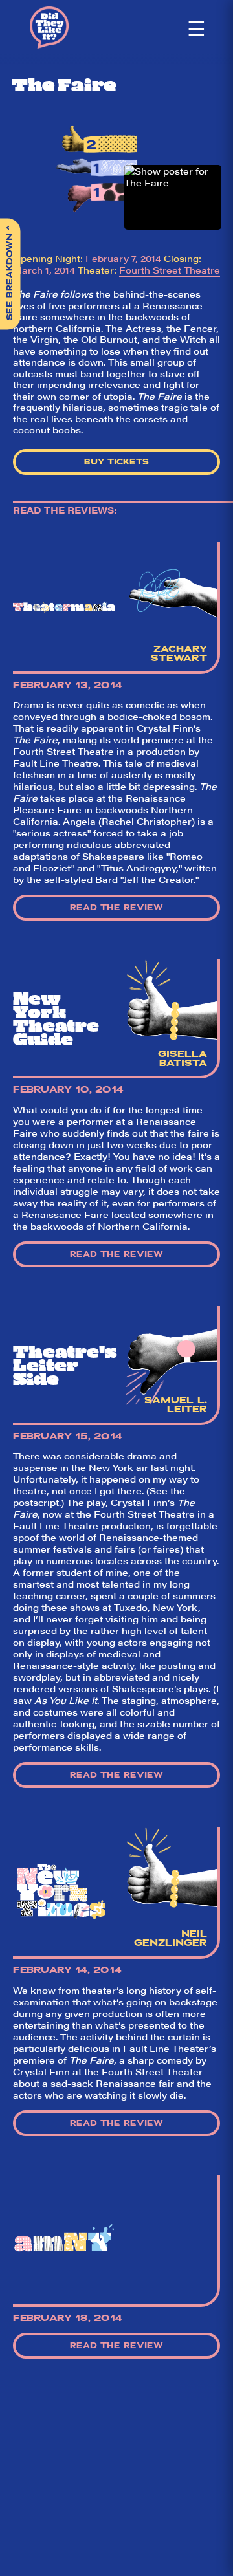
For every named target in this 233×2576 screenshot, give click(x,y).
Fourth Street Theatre (170, 270)
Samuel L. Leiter (176, 1404)
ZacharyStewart (179, 653)
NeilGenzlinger (171, 1938)
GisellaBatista (183, 1058)
